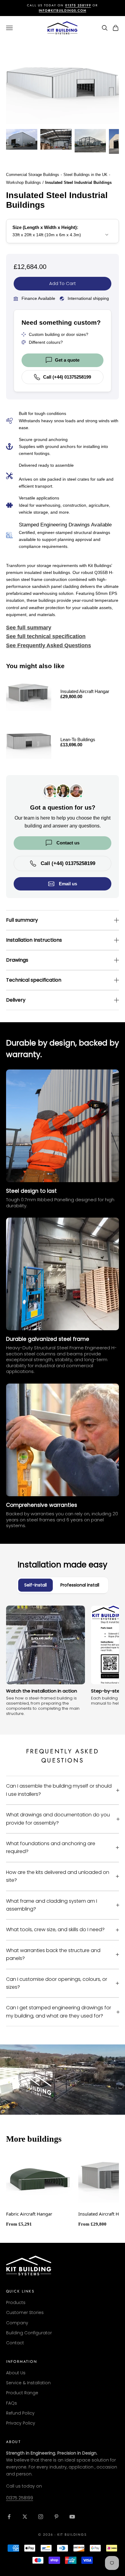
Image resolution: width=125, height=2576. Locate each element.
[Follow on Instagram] (41, 2517)
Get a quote (67, 360)
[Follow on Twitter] (25, 2517)
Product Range (22, 2393)
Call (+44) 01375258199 (67, 377)
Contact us (68, 843)
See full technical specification (46, 636)
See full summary (29, 628)
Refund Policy (20, 2413)
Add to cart (62, 283)
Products (16, 2302)
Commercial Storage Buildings (33, 175)
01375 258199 (20, 2498)
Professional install (80, 1585)
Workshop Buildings (24, 182)
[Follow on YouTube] (72, 2517)
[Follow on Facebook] (9, 2517)
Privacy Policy (21, 2423)
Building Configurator (29, 2333)
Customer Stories (25, 2312)
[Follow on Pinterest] (56, 2517)
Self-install (35, 1585)
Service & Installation (28, 2383)
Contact (15, 2343)
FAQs (12, 2403)
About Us (16, 2373)
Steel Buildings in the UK (85, 175)
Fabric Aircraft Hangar (29, 2214)
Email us (68, 884)
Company (17, 2323)
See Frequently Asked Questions (49, 645)
